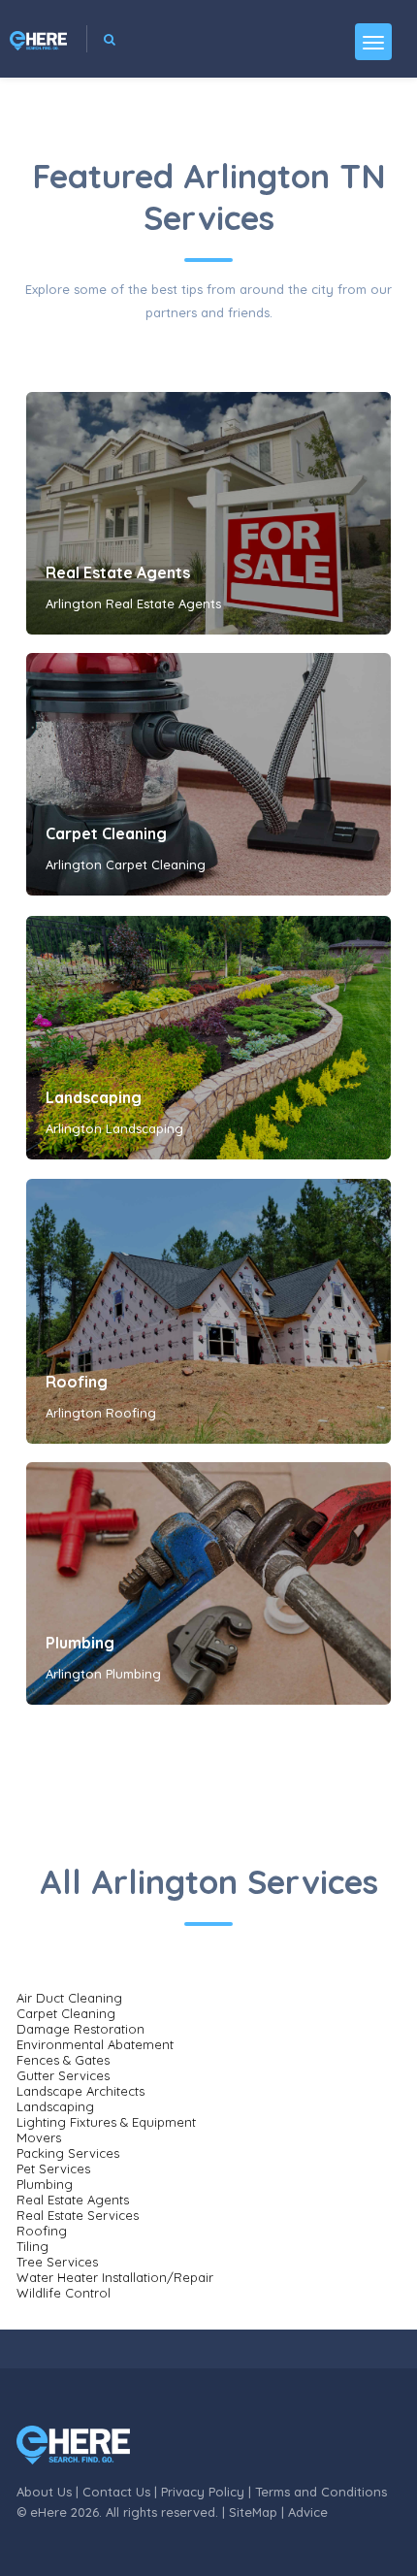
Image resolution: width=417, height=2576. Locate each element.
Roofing (77, 1382)
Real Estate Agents (118, 572)
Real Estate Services (78, 2215)
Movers (39, 2137)
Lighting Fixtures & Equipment (106, 2122)
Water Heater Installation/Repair (115, 2277)
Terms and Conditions (321, 2492)
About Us (44, 2492)
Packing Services (68, 2153)
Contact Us (116, 2492)
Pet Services (53, 2168)
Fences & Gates (63, 2060)
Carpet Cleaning (106, 833)
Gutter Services (63, 2075)
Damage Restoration (80, 2029)
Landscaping (94, 1097)
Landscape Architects (80, 2091)
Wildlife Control (64, 2293)
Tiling (32, 2246)
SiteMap (253, 2512)
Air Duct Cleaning (69, 1998)
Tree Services (57, 2262)
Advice (308, 2512)
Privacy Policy (203, 2492)
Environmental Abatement (95, 2044)
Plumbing (80, 1643)
